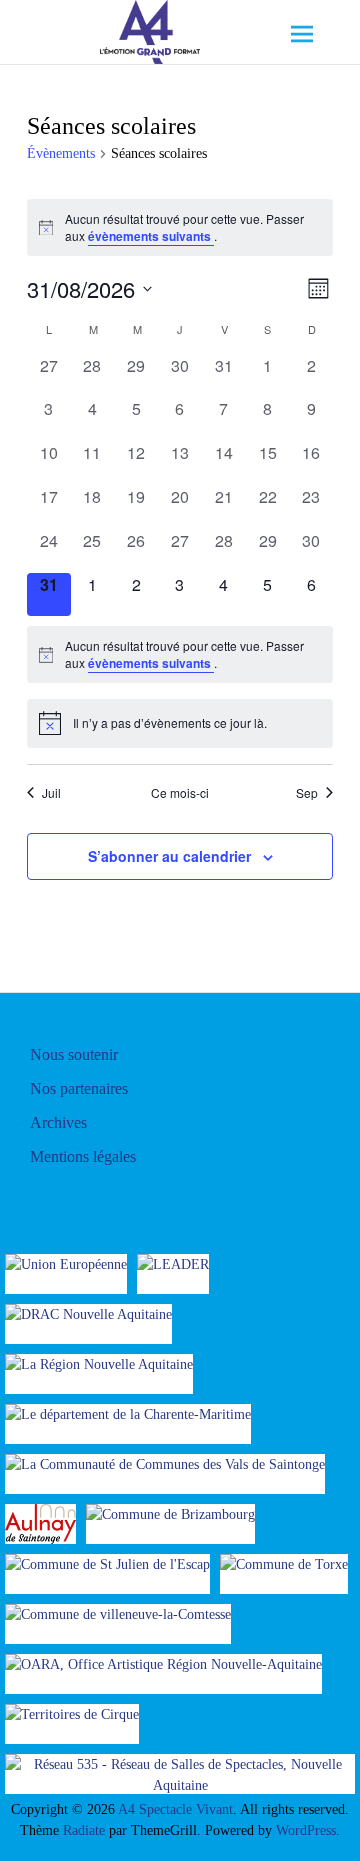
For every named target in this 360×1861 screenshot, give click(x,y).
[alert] (180, 227)
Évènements (61, 153)
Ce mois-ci (180, 793)
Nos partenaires (79, 1088)
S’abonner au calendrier (169, 856)
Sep (307, 793)
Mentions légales (83, 1156)
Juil (51, 793)
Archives (58, 1122)
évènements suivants (151, 236)
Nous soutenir (74, 1054)
